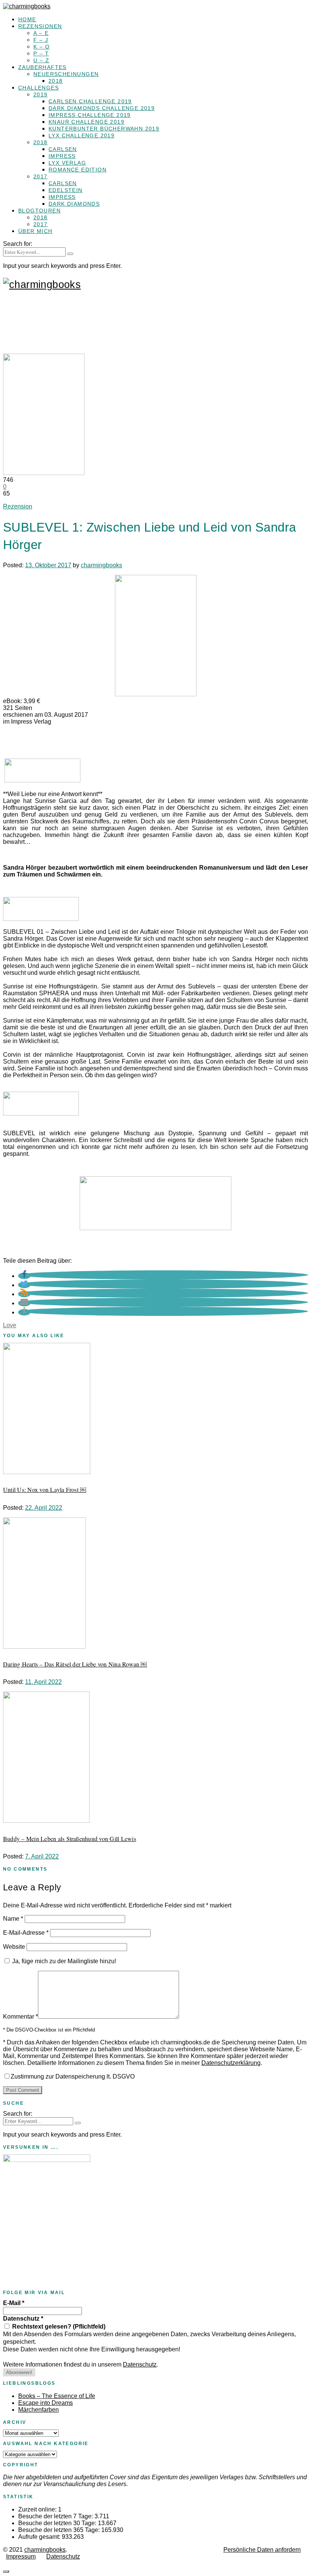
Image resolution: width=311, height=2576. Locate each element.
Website (14, 1947)
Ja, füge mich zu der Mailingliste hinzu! (63, 1961)
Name (13, 1919)
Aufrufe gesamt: (40, 2537)
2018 (56, 81)
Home (27, 19)
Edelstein (66, 190)
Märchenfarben (38, 2410)
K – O (42, 47)
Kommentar (20, 2017)
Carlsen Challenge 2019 (90, 101)
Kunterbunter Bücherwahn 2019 (104, 129)
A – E (41, 33)
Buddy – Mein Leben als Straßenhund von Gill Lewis (70, 1839)
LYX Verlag (67, 163)
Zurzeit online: (38, 2509)
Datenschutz (23, 2319)
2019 (41, 94)
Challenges (38, 88)
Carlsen (63, 149)
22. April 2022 (44, 1508)
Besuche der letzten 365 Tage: (60, 2530)
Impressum (21, 2556)
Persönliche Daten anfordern (262, 2550)
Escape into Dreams (46, 2403)
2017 (41, 176)
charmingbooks (101, 565)
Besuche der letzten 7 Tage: (56, 2516)
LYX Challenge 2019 (82, 135)
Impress (62, 156)
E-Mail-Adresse (26, 1933)
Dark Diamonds (74, 204)
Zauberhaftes (42, 67)
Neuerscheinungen (66, 74)
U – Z (41, 60)
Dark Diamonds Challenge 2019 (102, 108)
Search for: (18, 244)
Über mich (35, 231)
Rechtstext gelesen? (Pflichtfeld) (58, 2327)
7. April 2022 (42, 1856)
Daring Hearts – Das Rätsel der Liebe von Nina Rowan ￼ (75, 1664)
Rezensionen (40, 26)
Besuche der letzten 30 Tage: (58, 2523)
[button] (24, 1276)
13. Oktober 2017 (48, 565)
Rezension (18, 506)
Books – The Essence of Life (57, 2396)
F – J (41, 40)
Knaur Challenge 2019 (86, 122)
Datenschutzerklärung (231, 2063)
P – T (41, 54)
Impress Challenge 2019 (90, 115)
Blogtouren (39, 211)
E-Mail (14, 2303)
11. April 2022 (43, 1682)
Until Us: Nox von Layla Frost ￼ (45, 1489)
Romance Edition (78, 170)
